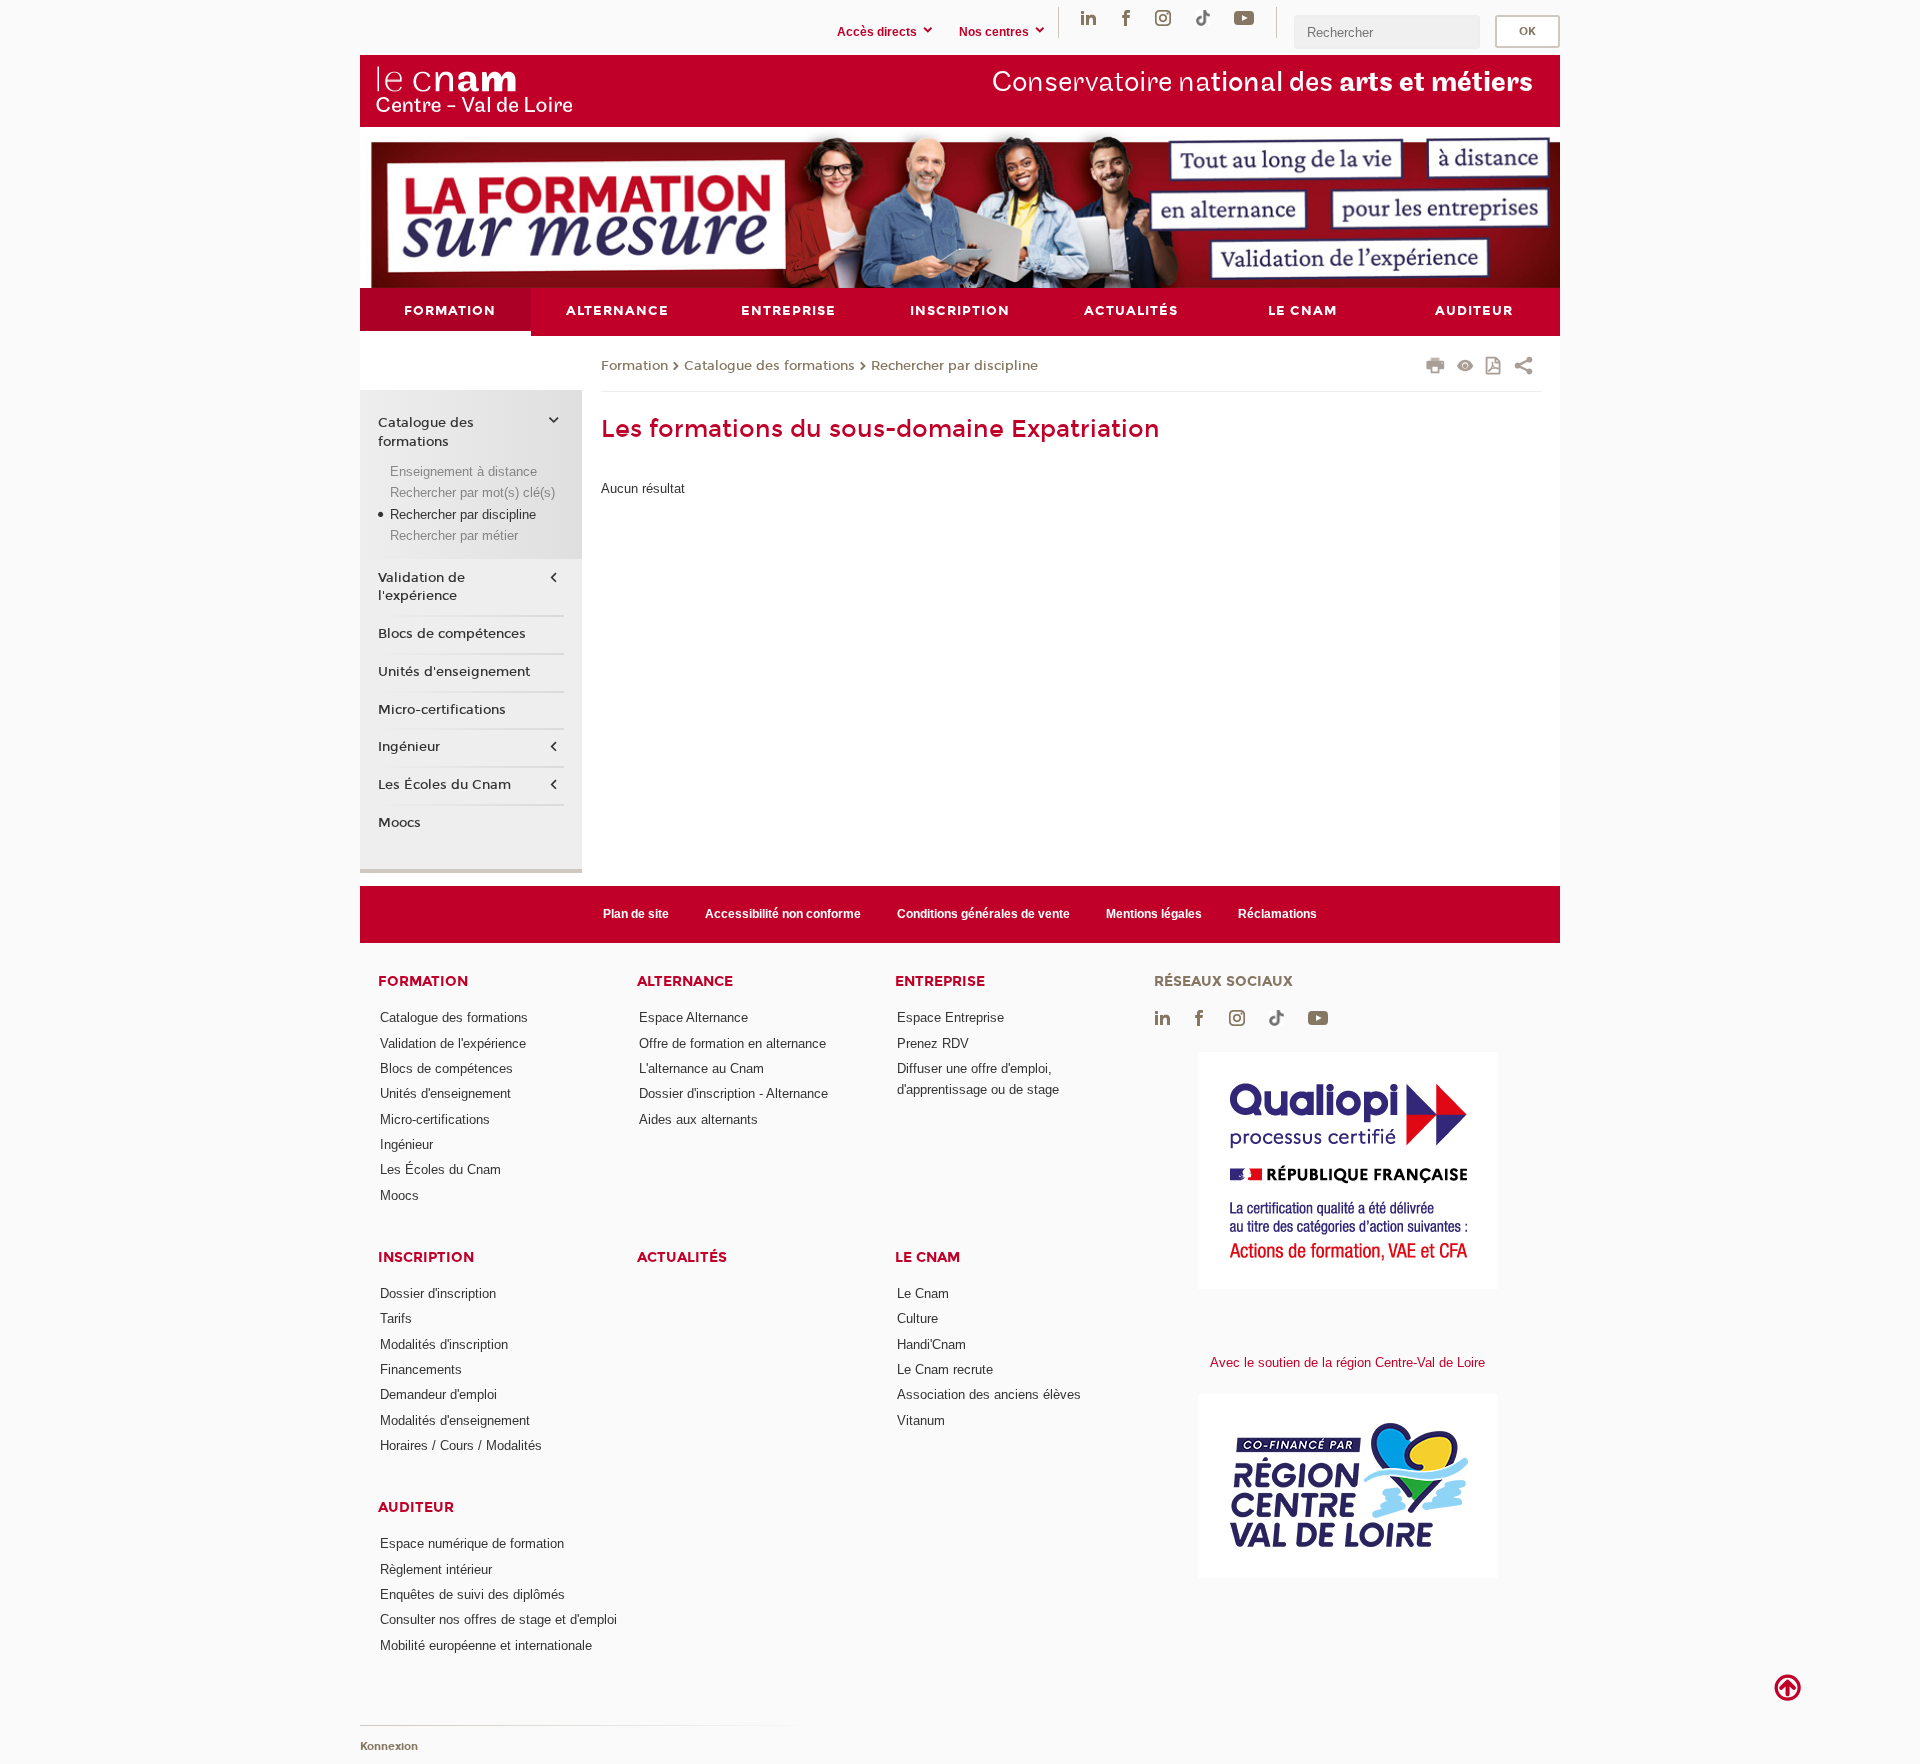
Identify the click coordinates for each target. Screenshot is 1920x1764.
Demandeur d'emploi (438, 1394)
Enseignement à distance (463, 471)
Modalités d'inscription (444, 1344)
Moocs (399, 823)
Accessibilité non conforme (783, 914)
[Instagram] (1163, 17)
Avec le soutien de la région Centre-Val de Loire (1347, 1362)
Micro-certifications (442, 710)
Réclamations (1277, 914)
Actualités (682, 1257)
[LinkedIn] (1088, 17)
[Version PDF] (1494, 367)
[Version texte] (1465, 367)
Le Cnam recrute (945, 1369)
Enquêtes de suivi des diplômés (472, 1594)
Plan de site (636, 914)
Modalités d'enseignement (455, 1420)
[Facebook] (1126, 17)
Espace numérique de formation (472, 1543)
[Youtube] (1244, 17)
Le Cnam (927, 1257)
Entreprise (940, 981)
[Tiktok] (1203, 17)
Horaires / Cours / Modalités (461, 1445)
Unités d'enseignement (454, 672)
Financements (421, 1369)
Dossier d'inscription (438, 1293)
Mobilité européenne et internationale (486, 1645)
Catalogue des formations (769, 366)
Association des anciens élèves (989, 1394)
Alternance (685, 981)
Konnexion (389, 1746)
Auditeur (416, 1507)
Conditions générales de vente (983, 914)
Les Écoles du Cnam (444, 785)
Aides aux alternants (698, 1119)
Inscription (426, 1257)
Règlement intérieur (436, 1569)
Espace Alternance (693, 1017)
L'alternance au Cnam (701, 1068)
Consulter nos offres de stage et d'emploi (498, 1619)
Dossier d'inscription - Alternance (733, 1093)
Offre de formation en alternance (732, 1043)
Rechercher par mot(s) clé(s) (472, 492)
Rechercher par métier (454, 535)
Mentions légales (1154, 914)
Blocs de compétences (452, 634)
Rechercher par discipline (954, 366)
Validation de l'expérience (421, 587)
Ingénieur (409, 747)
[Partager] (1523, 368)
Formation (634, 366)
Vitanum (921, 1420)
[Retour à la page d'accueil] (474, 90)
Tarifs (396, 1318)
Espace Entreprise (950, 1017)
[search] (1387, 31)
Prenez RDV (933, 1043)
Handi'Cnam (931, 1344)
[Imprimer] (1435, 368)
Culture (917, 1318)
